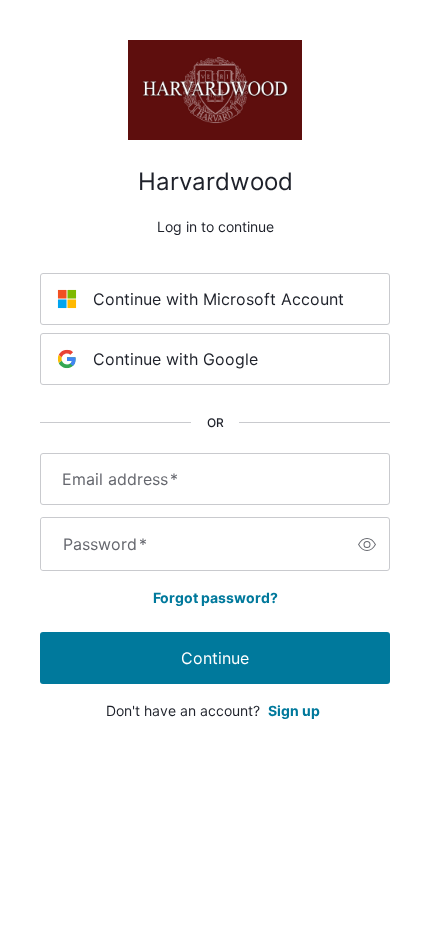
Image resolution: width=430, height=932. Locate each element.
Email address (120, 479)
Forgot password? (215, 597)
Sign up (294, 710)
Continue (215, 658)
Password (105, 544)
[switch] (367, 544)
